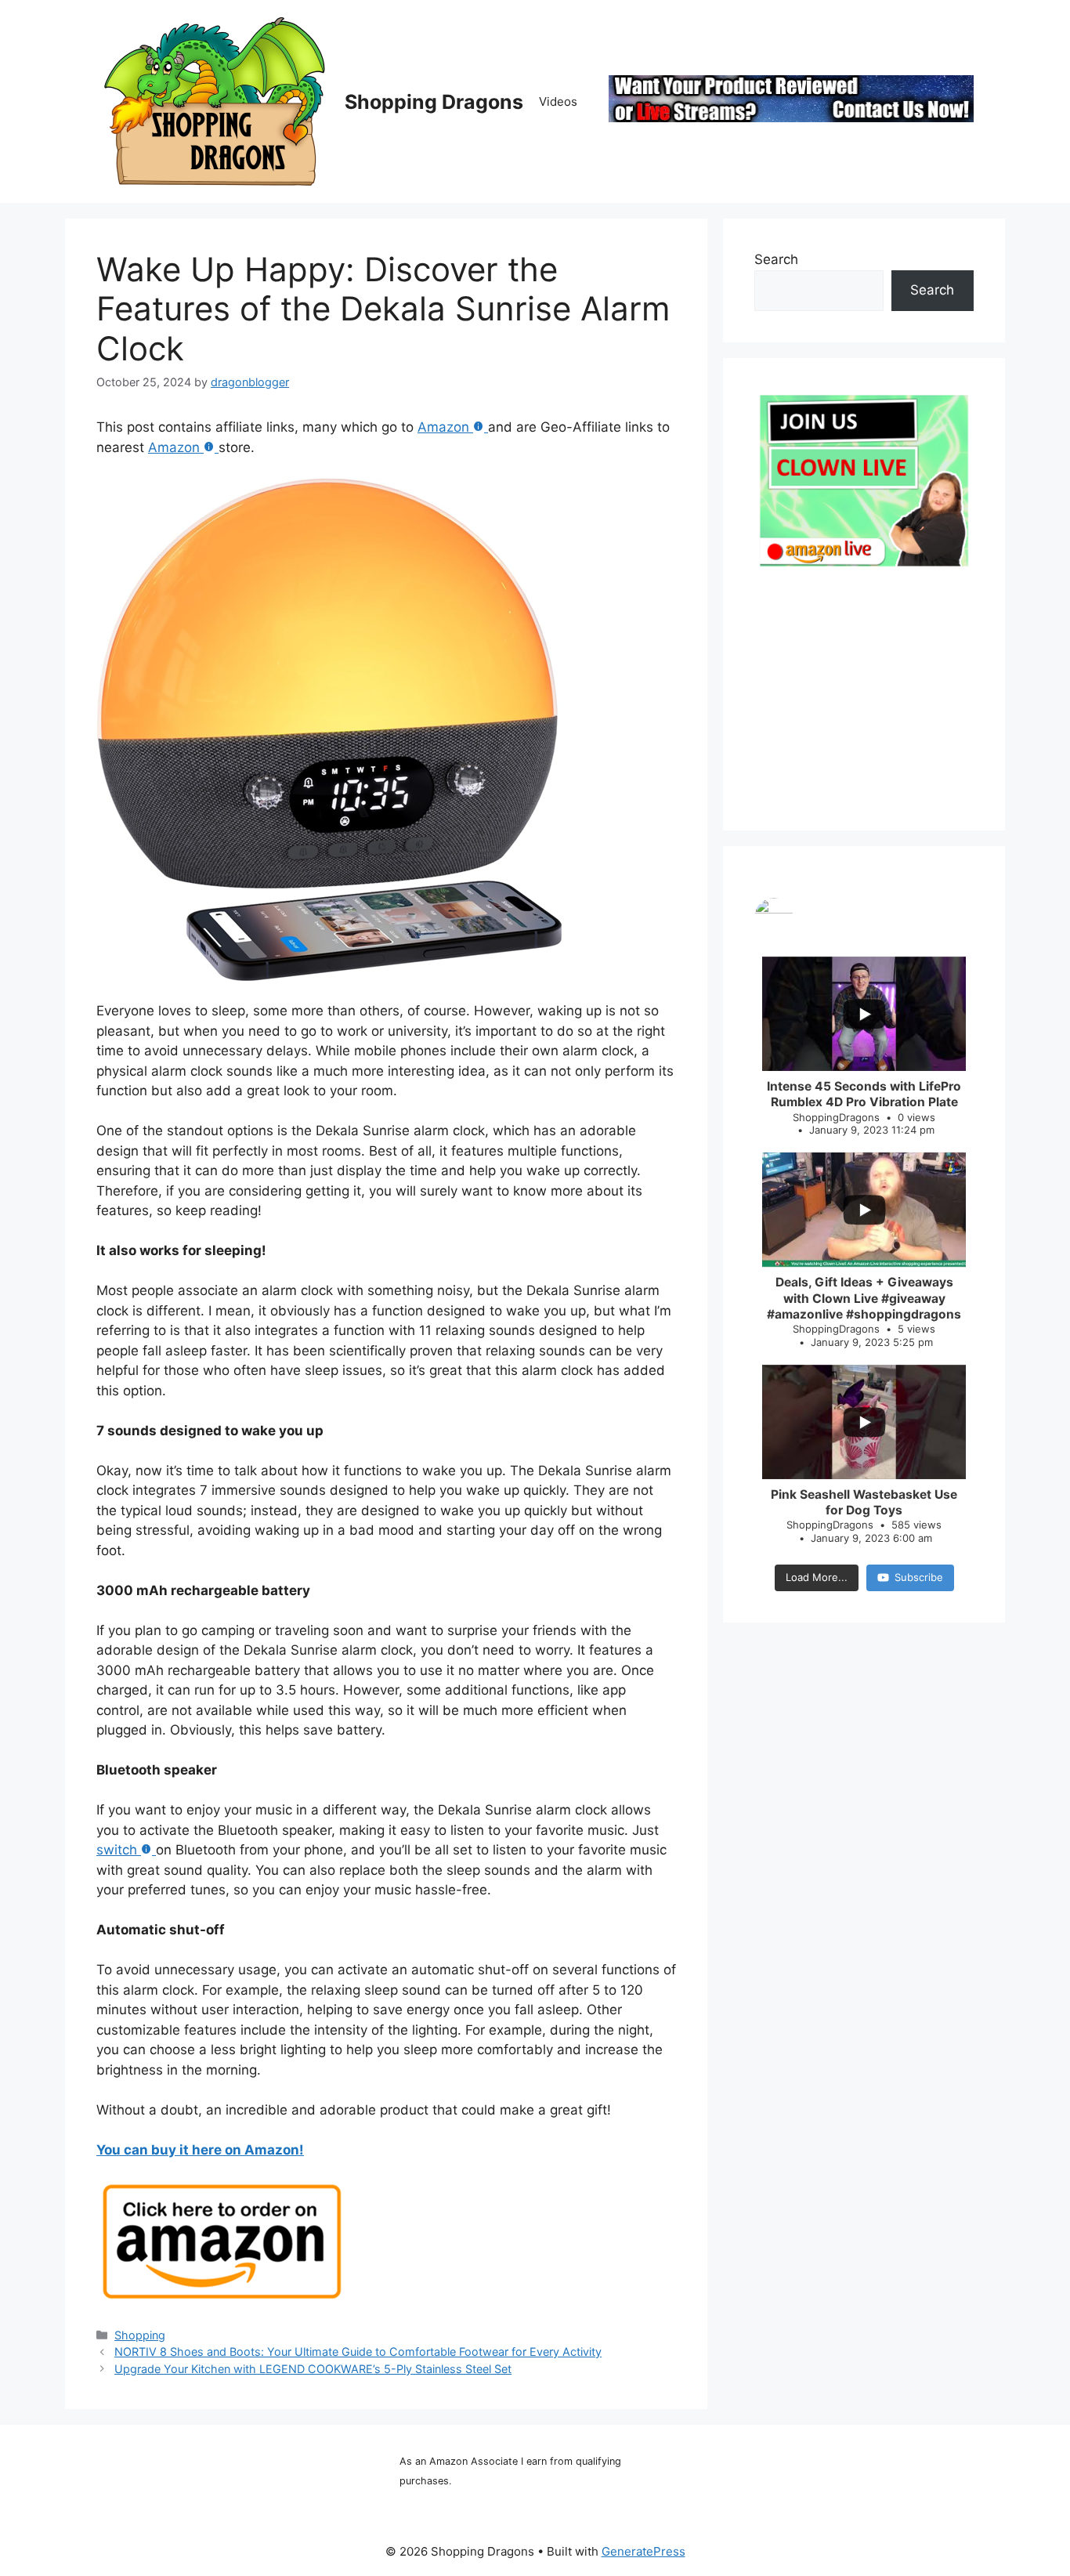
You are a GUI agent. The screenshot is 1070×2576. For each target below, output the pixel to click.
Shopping (140, 2335)
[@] (864, 917)
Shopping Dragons (434, 102)
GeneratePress (643, 2551)
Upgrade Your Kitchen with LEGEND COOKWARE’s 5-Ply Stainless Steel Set (313, 2369)
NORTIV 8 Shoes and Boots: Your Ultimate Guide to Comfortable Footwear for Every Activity (358, 2352)
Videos (558, 101)
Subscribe (919, 1577)
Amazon (443, 427)
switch (117, 1850)
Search (776, 259)
